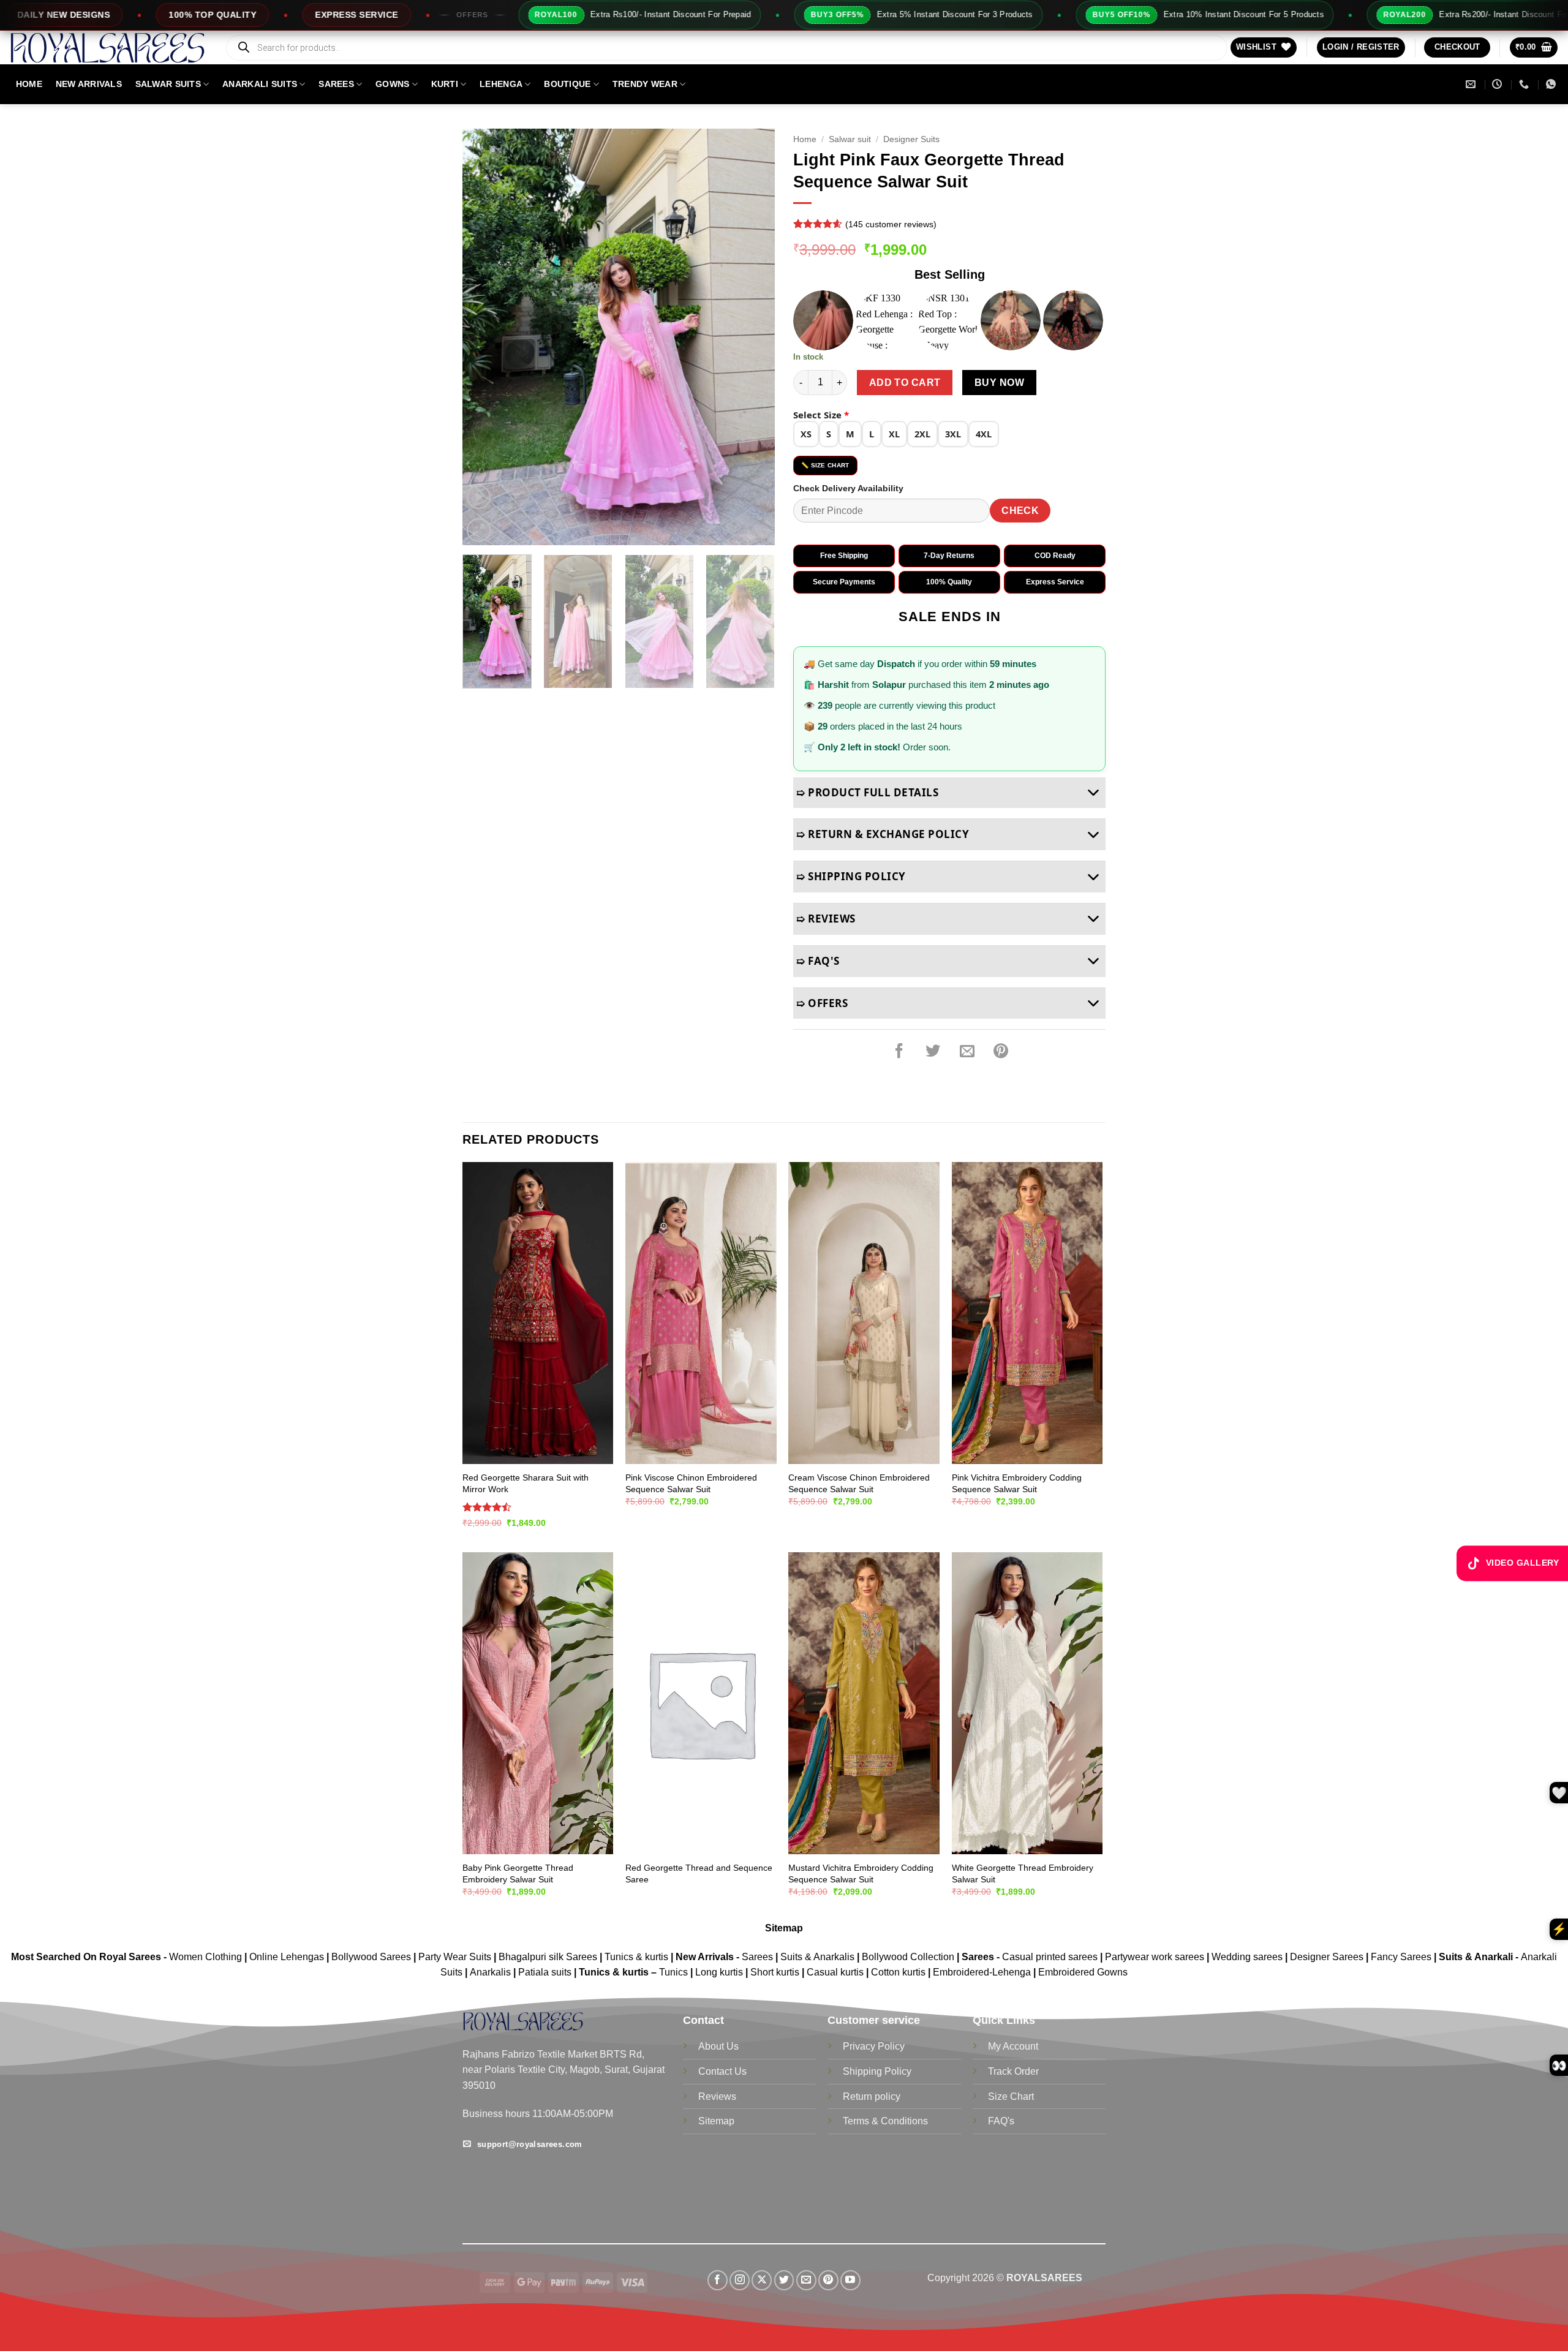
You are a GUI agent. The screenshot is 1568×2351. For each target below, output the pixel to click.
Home (805, 139)
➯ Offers (822, 1003)
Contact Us (722, 2071)
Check (1020, 511)
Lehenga (501, 84)
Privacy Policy (874, 2046)
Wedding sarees (1247, 1957)
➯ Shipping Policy (851, 876)
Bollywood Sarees (371, 1957)
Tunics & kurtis (636, 1957)
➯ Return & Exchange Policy (883, 834)
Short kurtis (776, 1972)
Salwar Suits (168, 84)
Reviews (717, 2096)
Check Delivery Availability (848, 488)
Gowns (392, 84)
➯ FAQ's (818, 961)
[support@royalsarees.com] (1472, 84)
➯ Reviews (826, 919)
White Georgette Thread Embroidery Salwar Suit (1023, 1874)
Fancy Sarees (1401, 1957)
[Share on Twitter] (933, 1051)
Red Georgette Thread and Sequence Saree (699, 1874)
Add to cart (905, 383)
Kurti (445, 84)
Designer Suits (911, 139)
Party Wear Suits (455, 1957)
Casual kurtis (836, 1972)
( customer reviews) (891, 224)
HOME (29, 84)
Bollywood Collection (908, 1957)
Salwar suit (850, 139)
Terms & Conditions (885, 2121)
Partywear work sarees (1155, 1957)
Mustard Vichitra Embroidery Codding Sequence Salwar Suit (861, 1874)
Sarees (336, 84)
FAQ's (1001, 2121)
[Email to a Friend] (967, 1051)
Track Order (1013, 2071)
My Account (1013, 2046)
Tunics (675, 1972)
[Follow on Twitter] (784, 2280)
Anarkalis (492, 1972)
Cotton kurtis (899, 1972)
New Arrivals (89, 84)
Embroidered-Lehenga (982, 1972)
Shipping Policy (877, 2071)
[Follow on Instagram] (740, 2280)
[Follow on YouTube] (850, 2280)
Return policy (872, 2096)
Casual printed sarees (1050, 1957)
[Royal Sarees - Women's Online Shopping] (107, 47)
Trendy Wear (645, 84)
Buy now (999, 383)
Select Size (821, 415)
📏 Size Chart (825, 465)
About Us (718, 2046)
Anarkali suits (260, 84)
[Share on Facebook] (899, 1051)
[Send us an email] (806, 2280)
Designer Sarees (1327, 1957)
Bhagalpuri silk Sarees (548, 1957)
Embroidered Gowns (1083, 1972)
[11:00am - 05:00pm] (1498, 84)
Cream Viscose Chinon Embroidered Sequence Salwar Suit (859, 1483)
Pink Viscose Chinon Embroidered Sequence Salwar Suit (691, 1483)
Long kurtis (720, 1972)
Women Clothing (205, 1957)
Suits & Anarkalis (817, 1957)
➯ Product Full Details (867, 792)
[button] (1361, 47)
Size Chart (1011, 2096)
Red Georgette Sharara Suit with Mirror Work (526, 1483)
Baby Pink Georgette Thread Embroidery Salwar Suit (518, 1874)
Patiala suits (546, 1972)
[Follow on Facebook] (718, 2280)
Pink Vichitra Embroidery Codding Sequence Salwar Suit (1017, 1483)
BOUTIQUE (567, 84)
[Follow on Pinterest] (828, 2280)
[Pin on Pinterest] (1001, 1051)
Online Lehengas (287, 1957)
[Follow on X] (762, 2280)
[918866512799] (1552, 84)
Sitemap (784, 1928)
